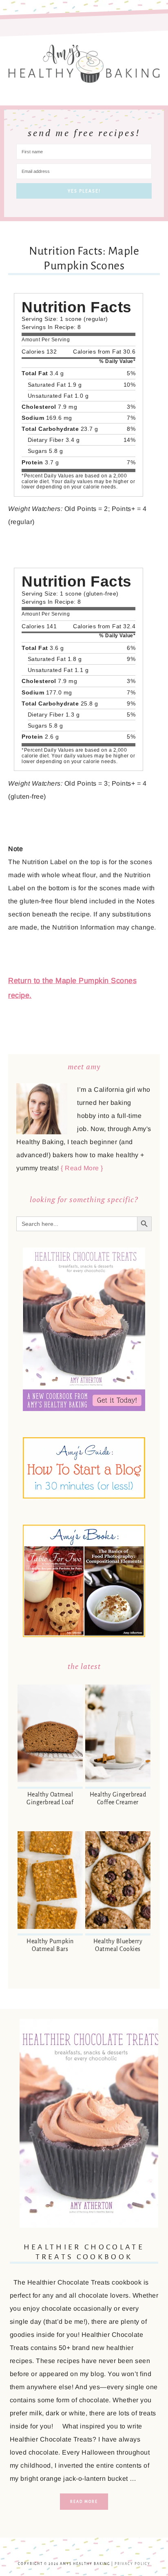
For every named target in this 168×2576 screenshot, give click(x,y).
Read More (84, 2502)
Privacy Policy (133, 2564)
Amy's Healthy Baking (84, 60)
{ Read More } (82, 1168)
